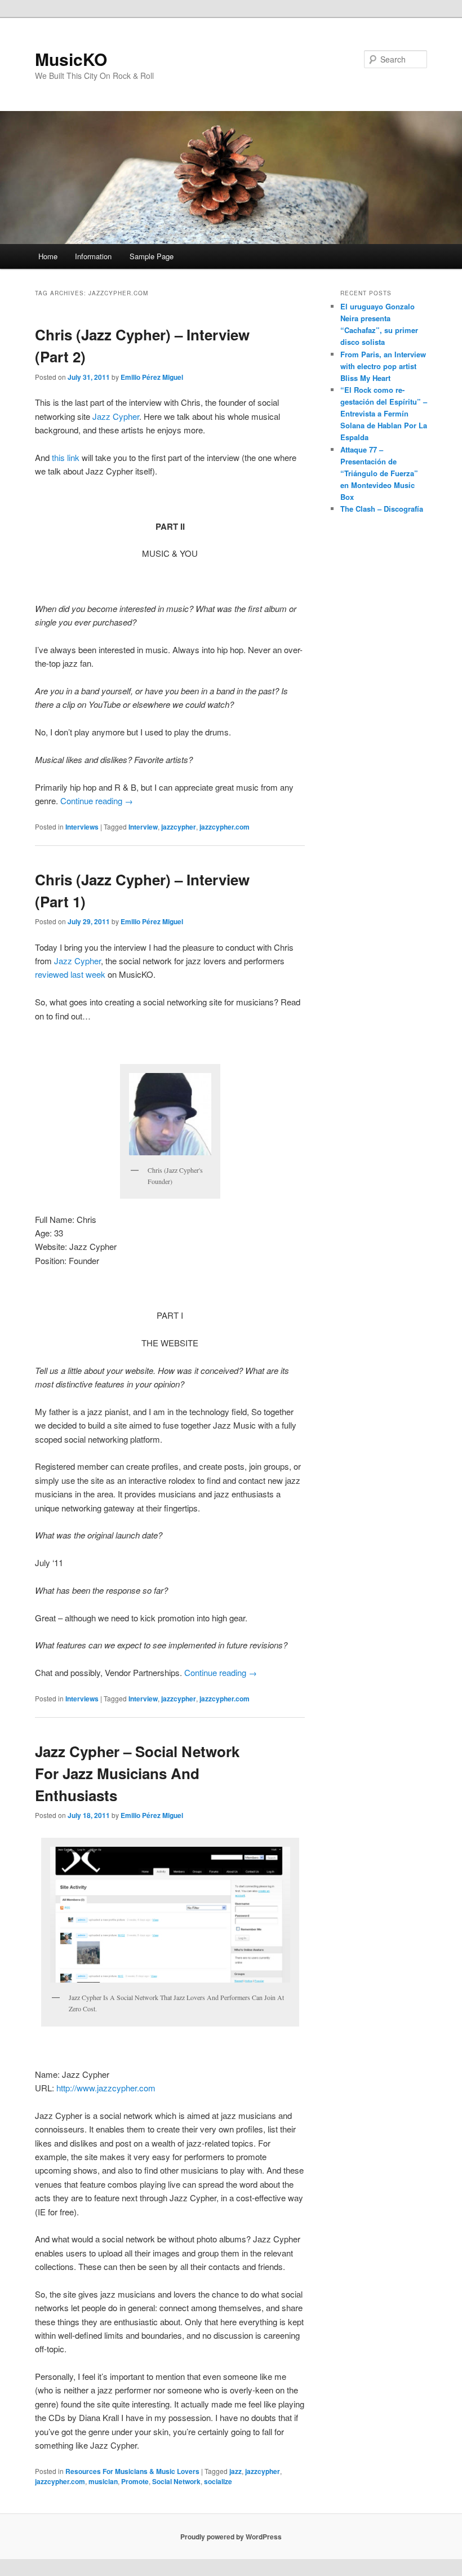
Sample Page (152, 256)
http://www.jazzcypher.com (106, 2088)
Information (93, 256)
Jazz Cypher (116, 416)
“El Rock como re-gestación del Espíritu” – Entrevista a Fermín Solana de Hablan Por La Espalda (384, 414)
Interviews (82, 827)
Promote (135, 2481)
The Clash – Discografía (382, 509)
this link (66, 457)
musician (103, 2481)
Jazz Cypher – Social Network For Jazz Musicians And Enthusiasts (137, 1773)
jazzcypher (179, 827)
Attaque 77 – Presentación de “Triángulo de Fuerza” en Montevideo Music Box (379, 473)
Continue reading (97, 801)
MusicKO (71, 59)
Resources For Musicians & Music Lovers (132, 2471)
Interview (143, 827)
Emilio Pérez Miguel (152, 377)
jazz (236, 2471)
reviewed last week (70, 974)
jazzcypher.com (225, 827)
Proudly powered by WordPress (231, 2537)
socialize (218, 2481)
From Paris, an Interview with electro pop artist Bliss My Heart (383, 366)
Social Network (176, 2481)
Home (48, 256)
